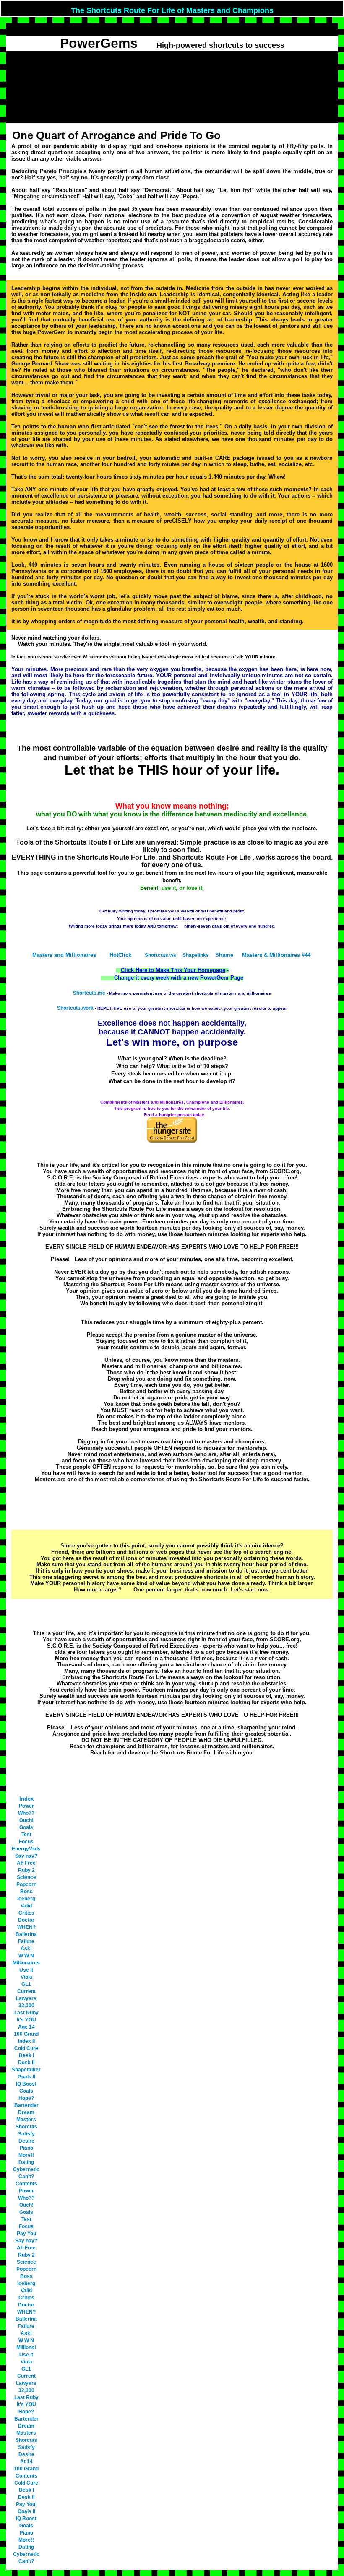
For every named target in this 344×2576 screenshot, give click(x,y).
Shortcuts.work (75, 1008)
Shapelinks (196, 955)
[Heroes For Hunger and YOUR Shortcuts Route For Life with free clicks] (172, 1141)
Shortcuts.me (89, 993)
